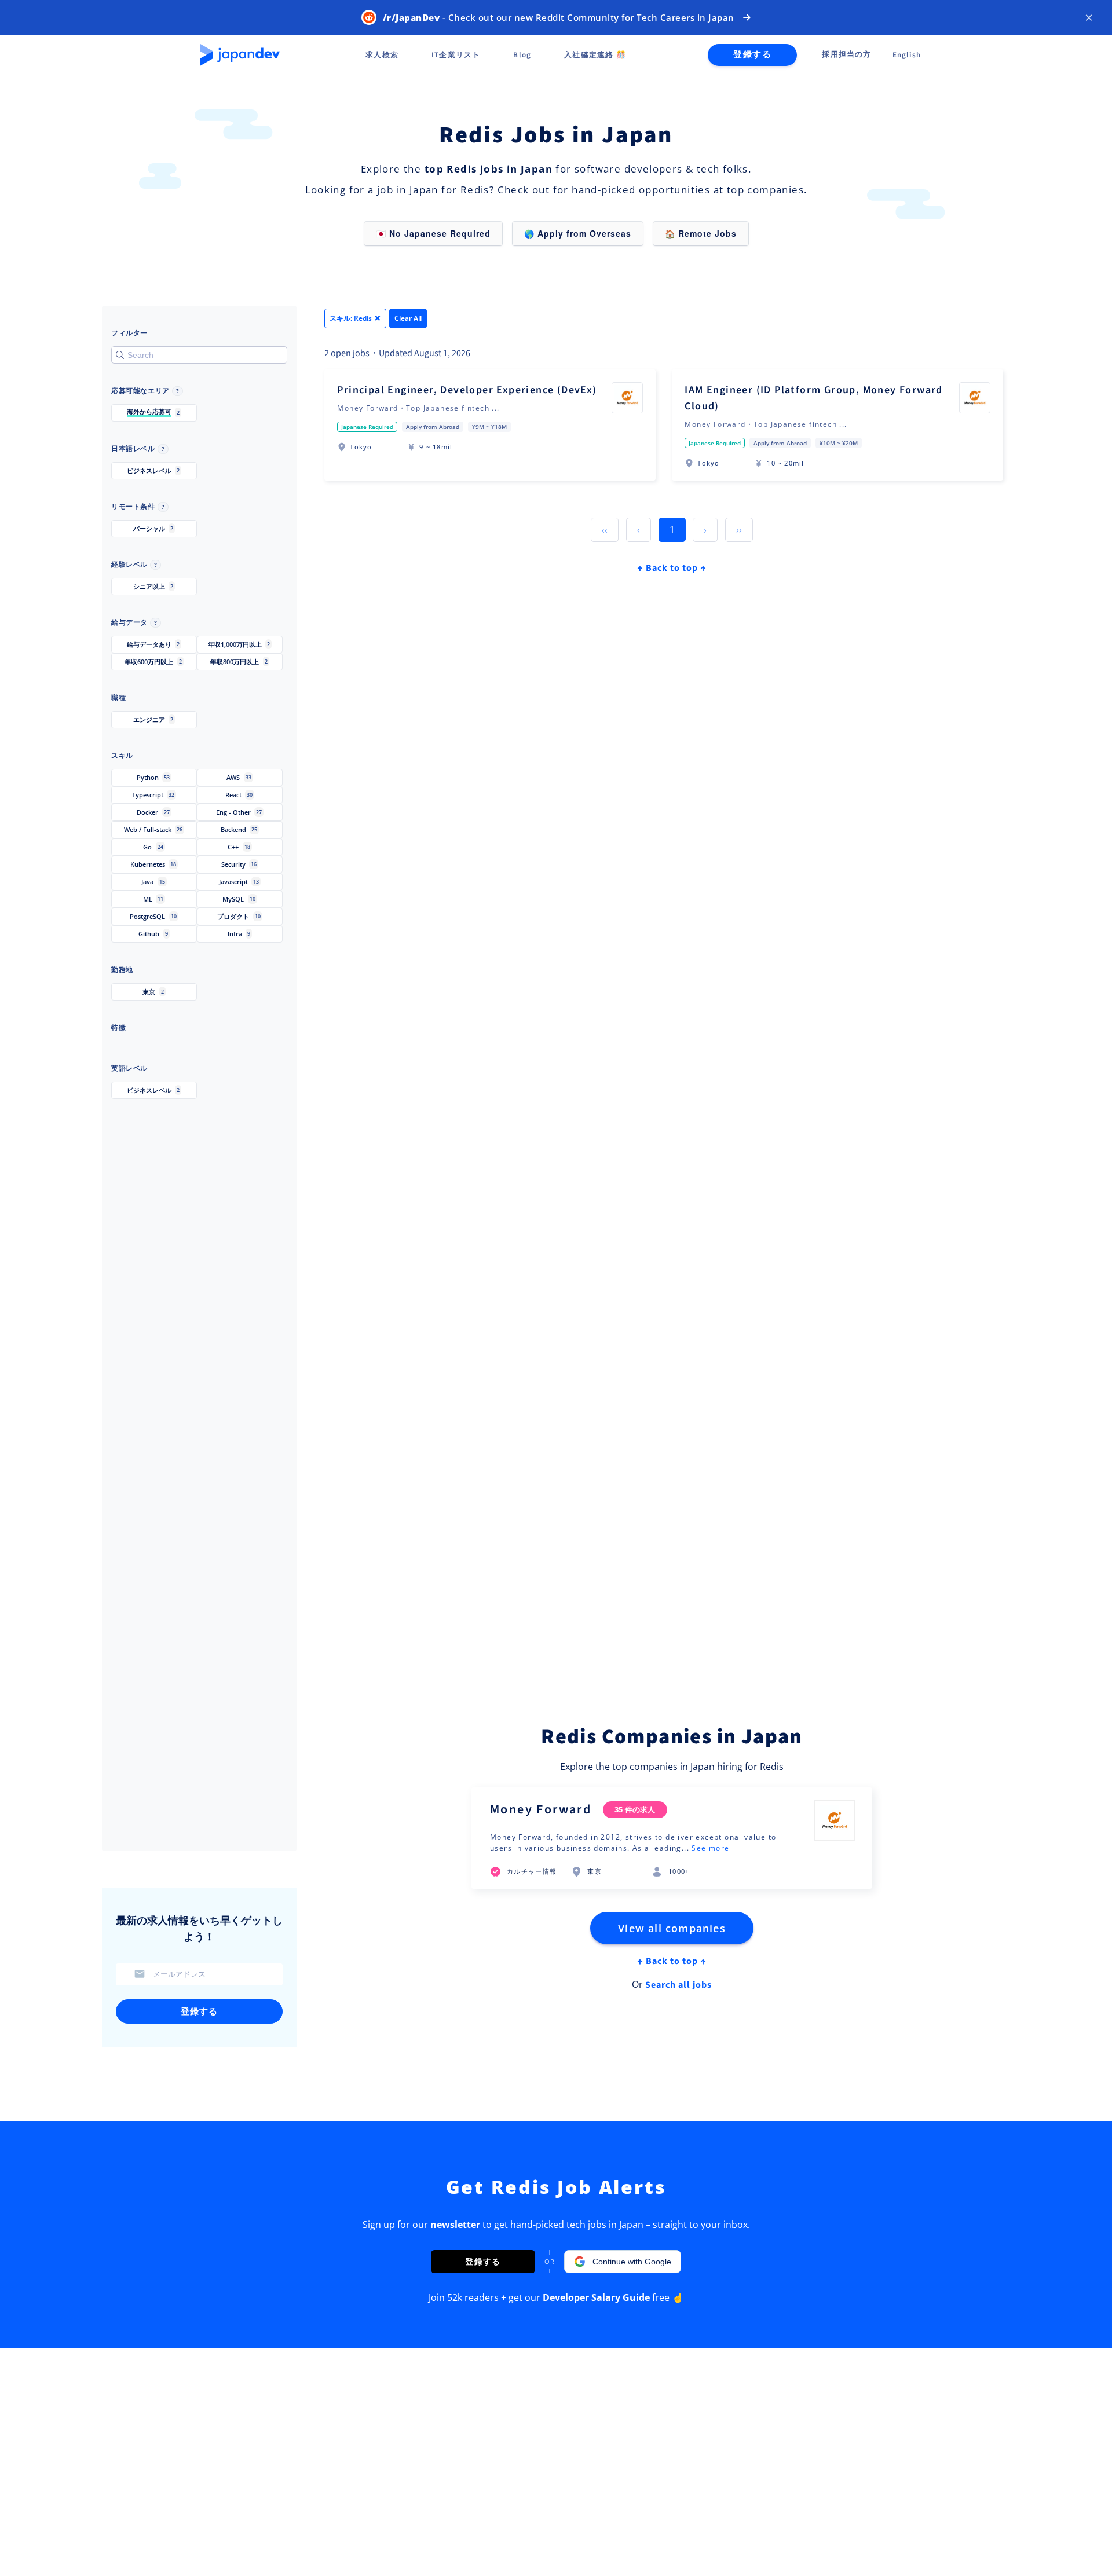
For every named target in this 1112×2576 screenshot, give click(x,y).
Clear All (408, 318)
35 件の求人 (635, 1809)
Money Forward (541, 1809)
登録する (752, 55)
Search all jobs (678, 1985)
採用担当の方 (846, 54)
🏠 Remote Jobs (701, 233)
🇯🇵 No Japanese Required (433, 233)
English (907, 55)
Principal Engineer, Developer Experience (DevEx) (467, 390)
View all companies (672, 1928)
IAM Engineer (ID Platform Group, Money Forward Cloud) (813, 398)
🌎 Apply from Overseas (578, 233)
